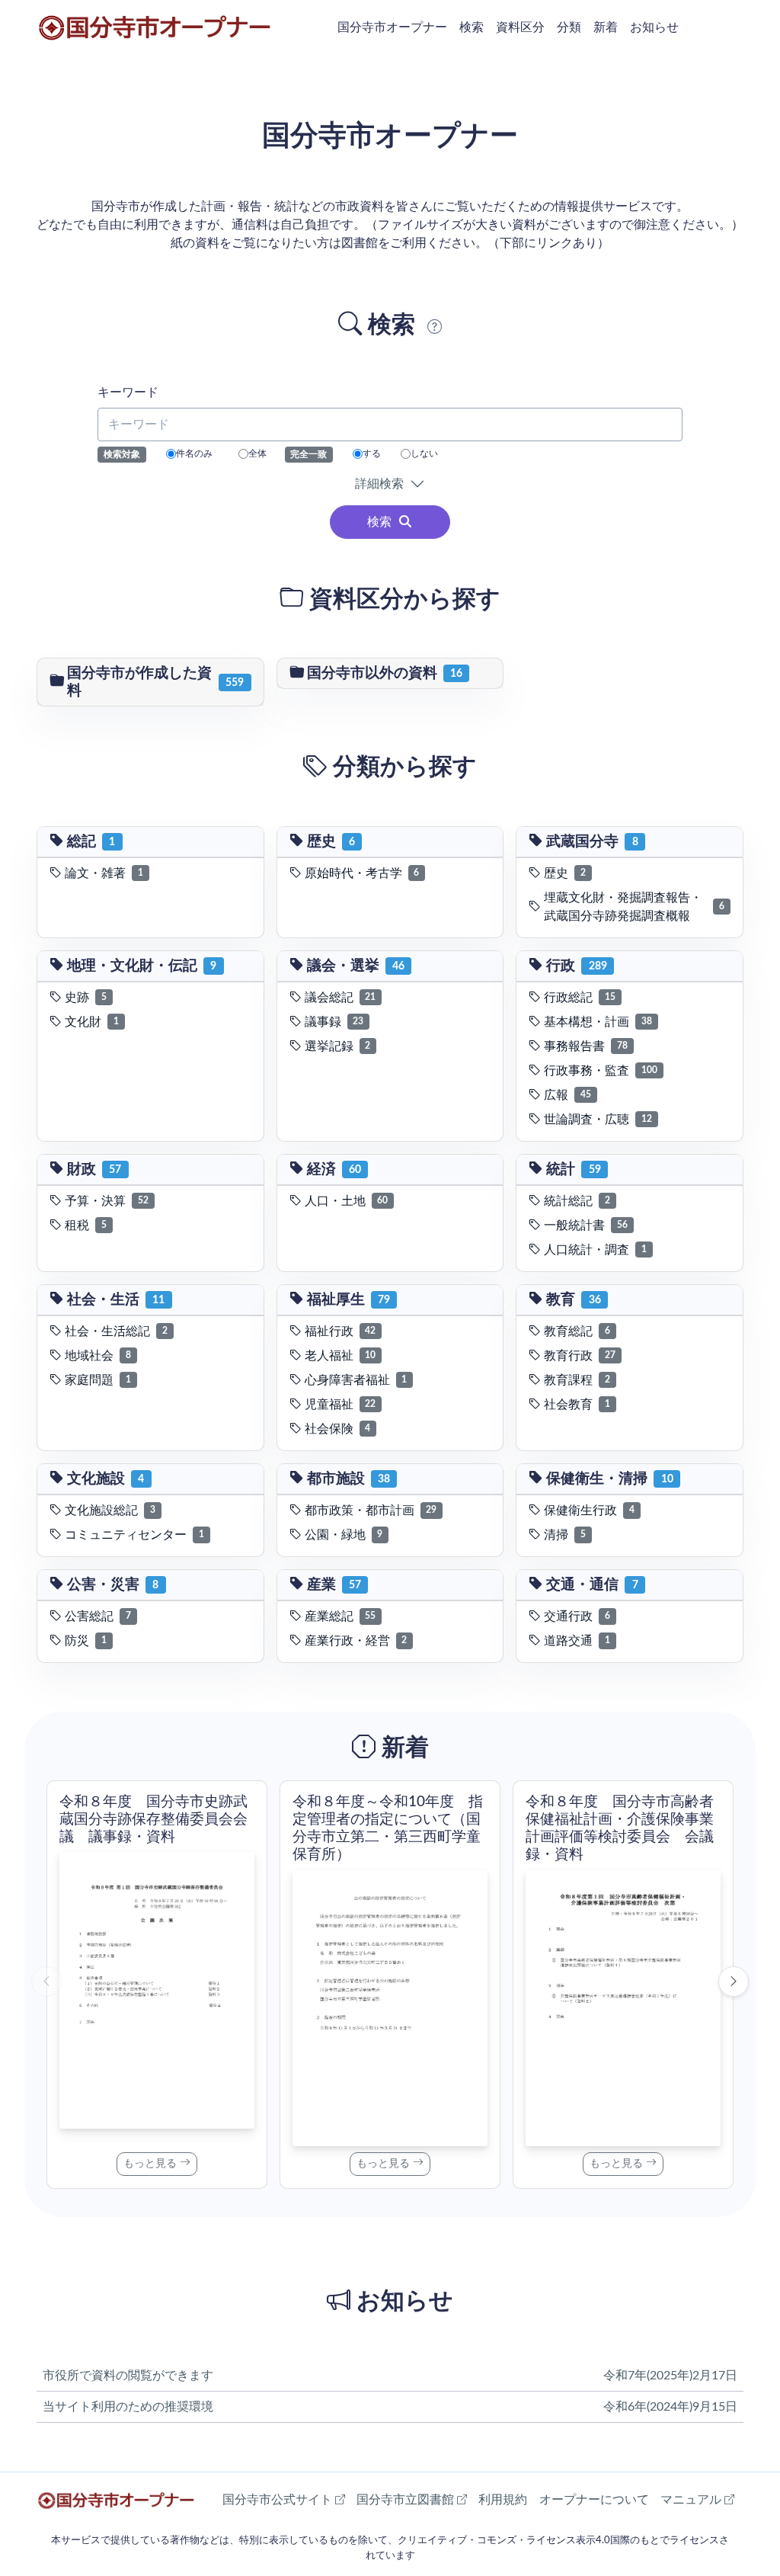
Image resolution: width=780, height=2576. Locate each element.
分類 (569, 27)
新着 (606, 27)
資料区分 (520, 27)
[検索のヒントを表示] (435, 329)
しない (424, 453)
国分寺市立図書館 (412, 2499)
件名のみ (194, 453)
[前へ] (46, 1982)
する (372, 453)
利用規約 (503, 2500)
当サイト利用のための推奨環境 (128, 2407)
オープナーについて (594, 2500)
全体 (257, 453)
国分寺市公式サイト (284, 2499)
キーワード (128, 392)
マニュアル (697, 2499)
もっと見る (152, 2164)
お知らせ (654, 27)
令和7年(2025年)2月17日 (670, 2376)
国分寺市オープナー (392, 27)
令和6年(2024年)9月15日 (670, 2407)
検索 (472, 27)
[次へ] (734, 1982)
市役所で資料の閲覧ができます (128, 2376)
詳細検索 (382, 484)
